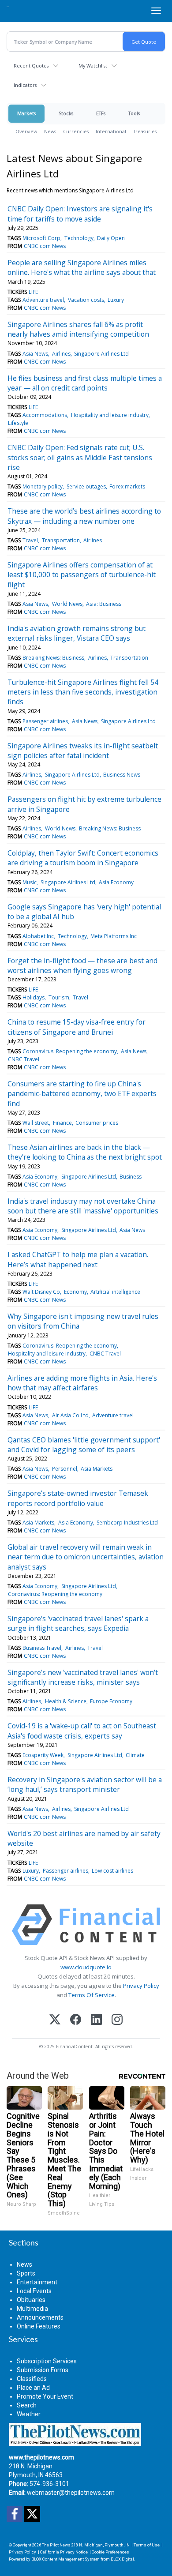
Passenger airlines (45, 721)
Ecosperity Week (43, 1755)
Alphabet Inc (38, 936)
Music (30, 882)
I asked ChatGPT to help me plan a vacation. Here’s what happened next (78, 1259)
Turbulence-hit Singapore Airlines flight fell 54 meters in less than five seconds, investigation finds (83, 692)
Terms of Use (147, 2545)
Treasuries (145, 131)
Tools (134, 113)
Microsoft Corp (41, 238)
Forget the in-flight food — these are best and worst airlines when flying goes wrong (82, 965)
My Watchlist (93, 66)
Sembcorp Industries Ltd (127, 1523)
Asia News (35, 354)
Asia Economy (116, 882)
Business (131, 1177)
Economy (75, 1292)
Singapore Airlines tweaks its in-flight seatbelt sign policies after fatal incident (83, 751)
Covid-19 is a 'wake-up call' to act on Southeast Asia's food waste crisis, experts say (82, 1731)
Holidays (34, 997)
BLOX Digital (122, 2559)
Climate (135, 1755)
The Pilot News (56, 2545)
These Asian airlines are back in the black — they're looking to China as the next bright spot (85, 1152)
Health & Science (66, 1701)
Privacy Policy (141, 1986)
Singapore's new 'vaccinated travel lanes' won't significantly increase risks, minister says (83, 1677)
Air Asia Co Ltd (70, 1415)
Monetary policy (43, 486)
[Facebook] (76, 2020)
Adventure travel (43, 300)
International (111, 131)
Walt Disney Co (41, 1292)
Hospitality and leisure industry (110, 415)
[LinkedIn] (96, 2020)
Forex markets (127, 486)
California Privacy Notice (64, 2552)
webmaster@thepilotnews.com (71, 2493)
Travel (30, 540)
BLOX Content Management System (65, 2559)
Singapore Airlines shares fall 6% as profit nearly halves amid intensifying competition (78, 329)
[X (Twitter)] (55, 2020)
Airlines (61, 354)
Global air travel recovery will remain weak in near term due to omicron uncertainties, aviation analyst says (86, 1557)
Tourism (59, 997)
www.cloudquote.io (86, 1967)
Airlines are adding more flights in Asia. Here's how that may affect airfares (82, 1383)
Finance (62, 1123)
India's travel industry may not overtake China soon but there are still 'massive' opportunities (83, 1206)
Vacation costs (86, 300)
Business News (122, 775)
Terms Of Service (92, 1995)
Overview (26, 131)
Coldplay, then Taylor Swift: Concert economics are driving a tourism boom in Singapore (83, 858)
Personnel (65, 1469)
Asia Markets (97, 1469)
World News (67, 604)
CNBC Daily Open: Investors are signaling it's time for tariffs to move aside (80, 214)
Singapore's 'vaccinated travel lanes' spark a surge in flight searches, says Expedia (78, 1623)
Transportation (61, 540)
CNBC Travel (24, 1059)
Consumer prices (97, 1123)
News (50, 131)
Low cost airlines (112, 1871)
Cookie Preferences (110, 2552)
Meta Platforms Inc (114, 936)
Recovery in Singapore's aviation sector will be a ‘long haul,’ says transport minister (85, 1784)
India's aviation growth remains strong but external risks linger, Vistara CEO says (77, 633)
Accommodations (45, 415)
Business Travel (42, 1648)
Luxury (116, 300)
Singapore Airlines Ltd (101, 354)
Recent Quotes (31, 66)
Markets (26, 113)
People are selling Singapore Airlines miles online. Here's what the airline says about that (82, 267)
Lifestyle (18, 423)
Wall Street (36, 1123)
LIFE (33, 292)
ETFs (101, 113)
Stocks (66, 113)
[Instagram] (117, 2020)
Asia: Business (104, 604)
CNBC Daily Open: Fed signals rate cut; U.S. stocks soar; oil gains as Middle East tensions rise (80, 457)
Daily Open (111, 238)
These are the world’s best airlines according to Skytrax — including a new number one (84, 516)
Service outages (86, 486)
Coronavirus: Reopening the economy (70, 1051)
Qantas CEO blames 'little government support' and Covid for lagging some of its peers (84, 1445)
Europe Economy (111, 1701)
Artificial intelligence (115, 1292)
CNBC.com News (45, 246)
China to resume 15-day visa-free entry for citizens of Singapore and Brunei (77, 1027)
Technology (79, 238)
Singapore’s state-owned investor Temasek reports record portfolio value (78, 1498)
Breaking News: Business (53, 658)
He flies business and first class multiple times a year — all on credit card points (85, 383)
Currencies (76, 131)
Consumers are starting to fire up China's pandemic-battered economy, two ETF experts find (82, 1094)
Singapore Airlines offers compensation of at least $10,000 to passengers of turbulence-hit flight (82, 575)
